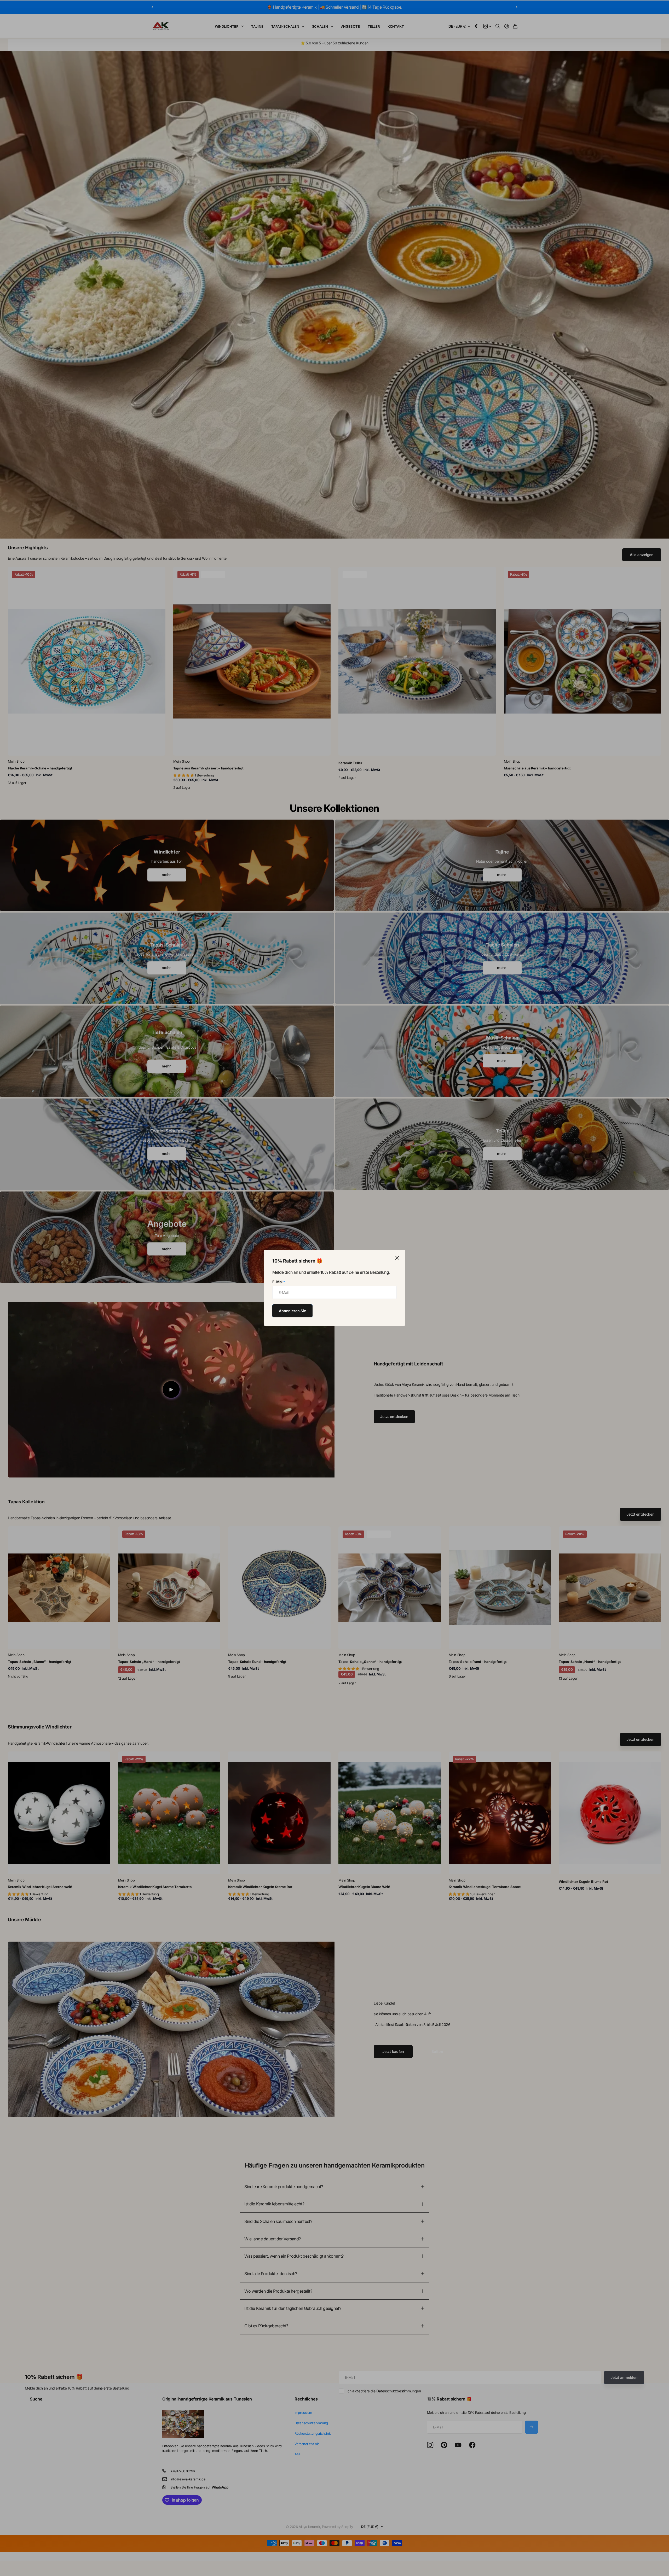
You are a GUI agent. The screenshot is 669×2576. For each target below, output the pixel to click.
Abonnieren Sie (292, 1311)
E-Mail (279, 1282)
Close (397, 1258)
